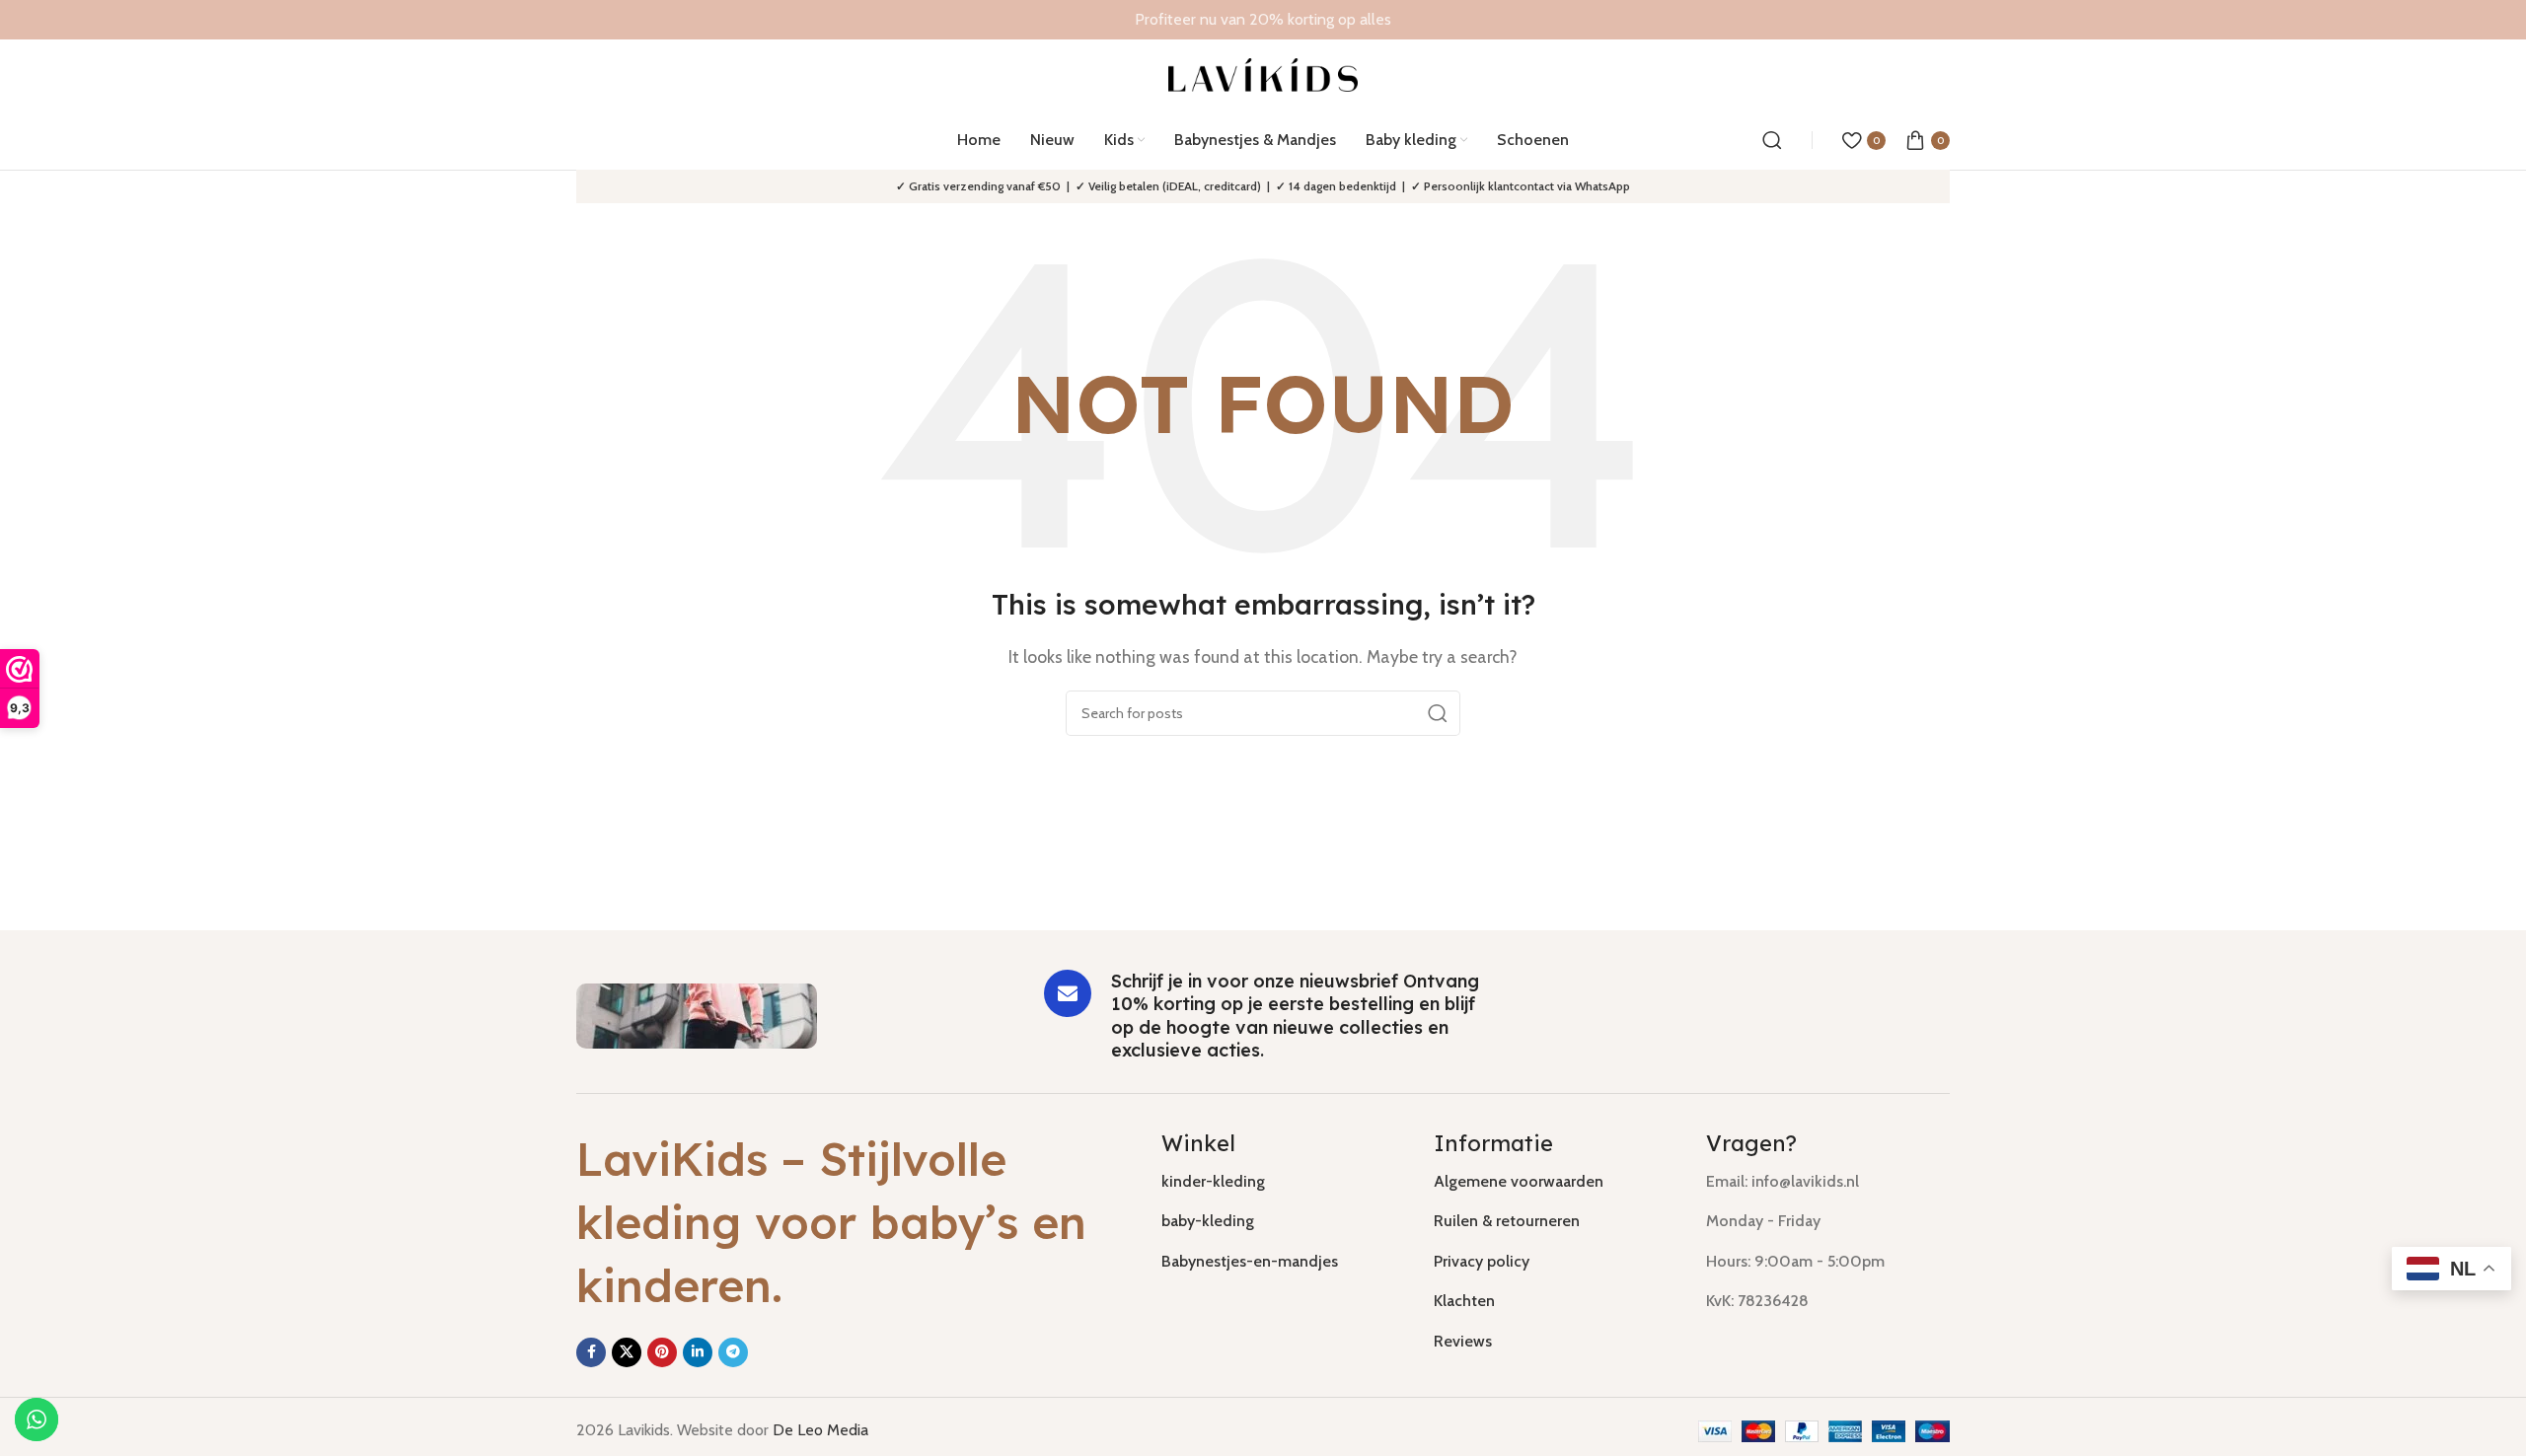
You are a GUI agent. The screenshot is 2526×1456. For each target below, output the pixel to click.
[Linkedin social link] (698, 1352)
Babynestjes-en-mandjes (1250, 1261)
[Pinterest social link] (662, 1352)
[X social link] (627, 1352)
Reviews (1463, 1341)
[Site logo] (1263, 73)
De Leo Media (820, 1430)
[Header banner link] (1263, 20)
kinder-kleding (1213, 1181)
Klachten (1464, 1301)
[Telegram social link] (733, 1352)
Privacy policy (1482, 1261)
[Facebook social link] (591, 1352)
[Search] (1772, 140)
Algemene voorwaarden (1519, 1181)
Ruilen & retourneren (1507, 1221)
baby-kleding (1208, 1221)
